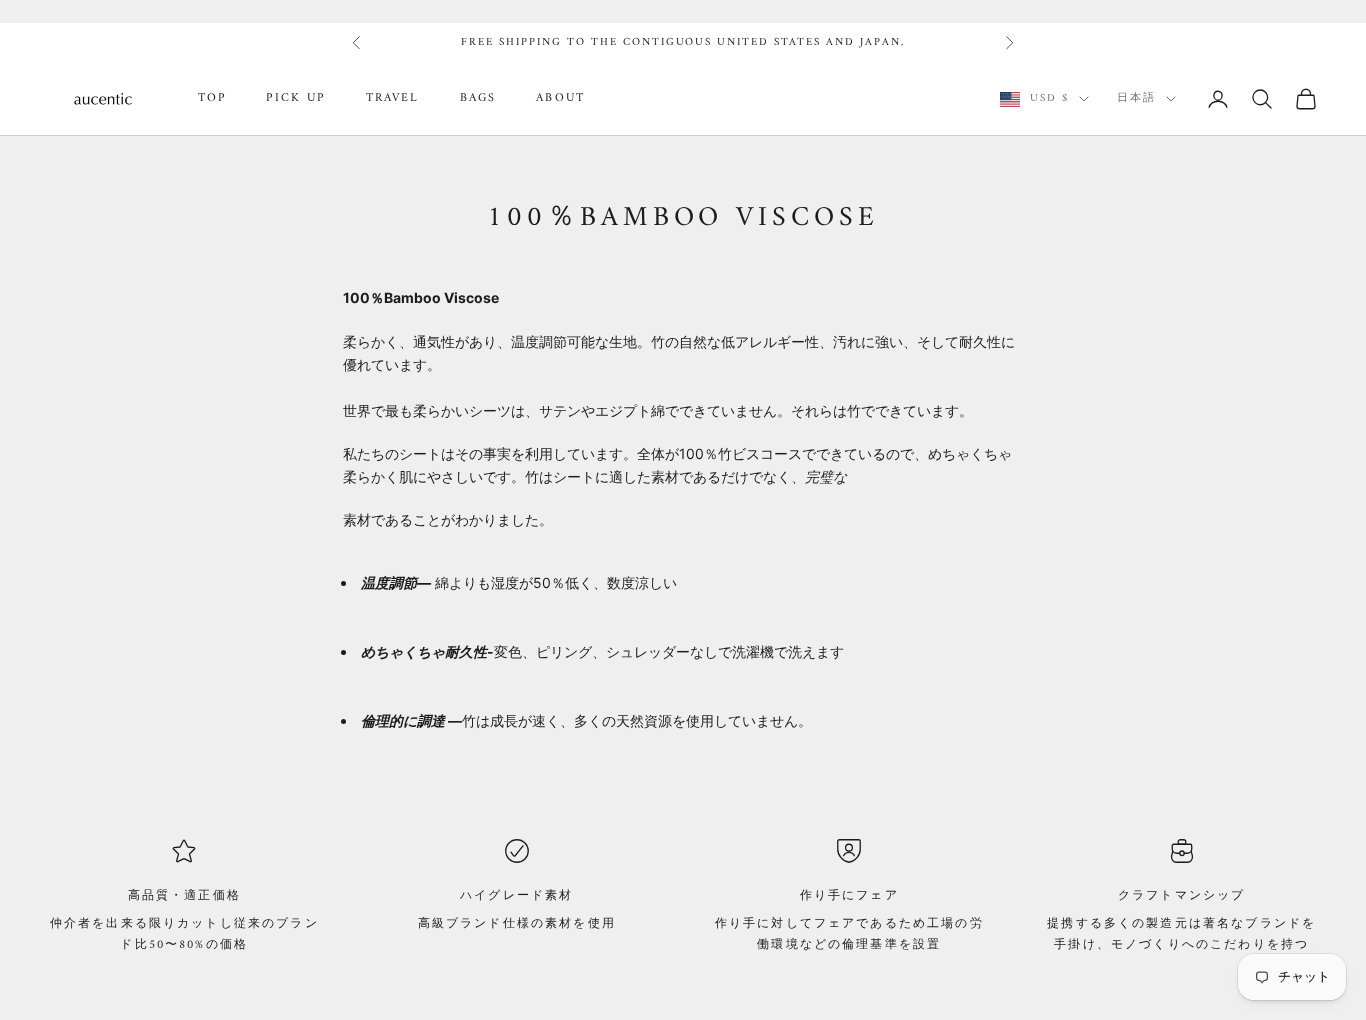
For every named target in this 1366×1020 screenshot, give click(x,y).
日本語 (1136, 99)
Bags (478, 99)
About (560, 99)
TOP (212, 99)
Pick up (295, 99)
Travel (393, 99)
